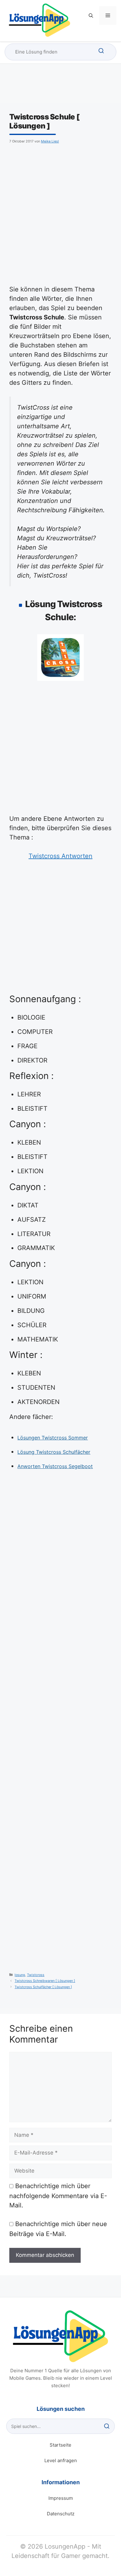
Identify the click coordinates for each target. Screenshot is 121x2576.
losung (20, 1975)
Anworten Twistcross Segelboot (55, 1466)
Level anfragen (61, 2460)
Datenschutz (61, 2514)
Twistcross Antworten (60, 856)
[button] (91, 16)
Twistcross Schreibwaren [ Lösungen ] (45, 1981)
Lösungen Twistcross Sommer (53, 1438)
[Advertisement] (60, 213)
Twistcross (36, 1975)
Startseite (60, 2445)
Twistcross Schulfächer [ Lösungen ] (43, 1987)
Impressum (61, 2498)
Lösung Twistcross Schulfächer (54, 1452)
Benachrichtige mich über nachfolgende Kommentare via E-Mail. (58, 2196)
